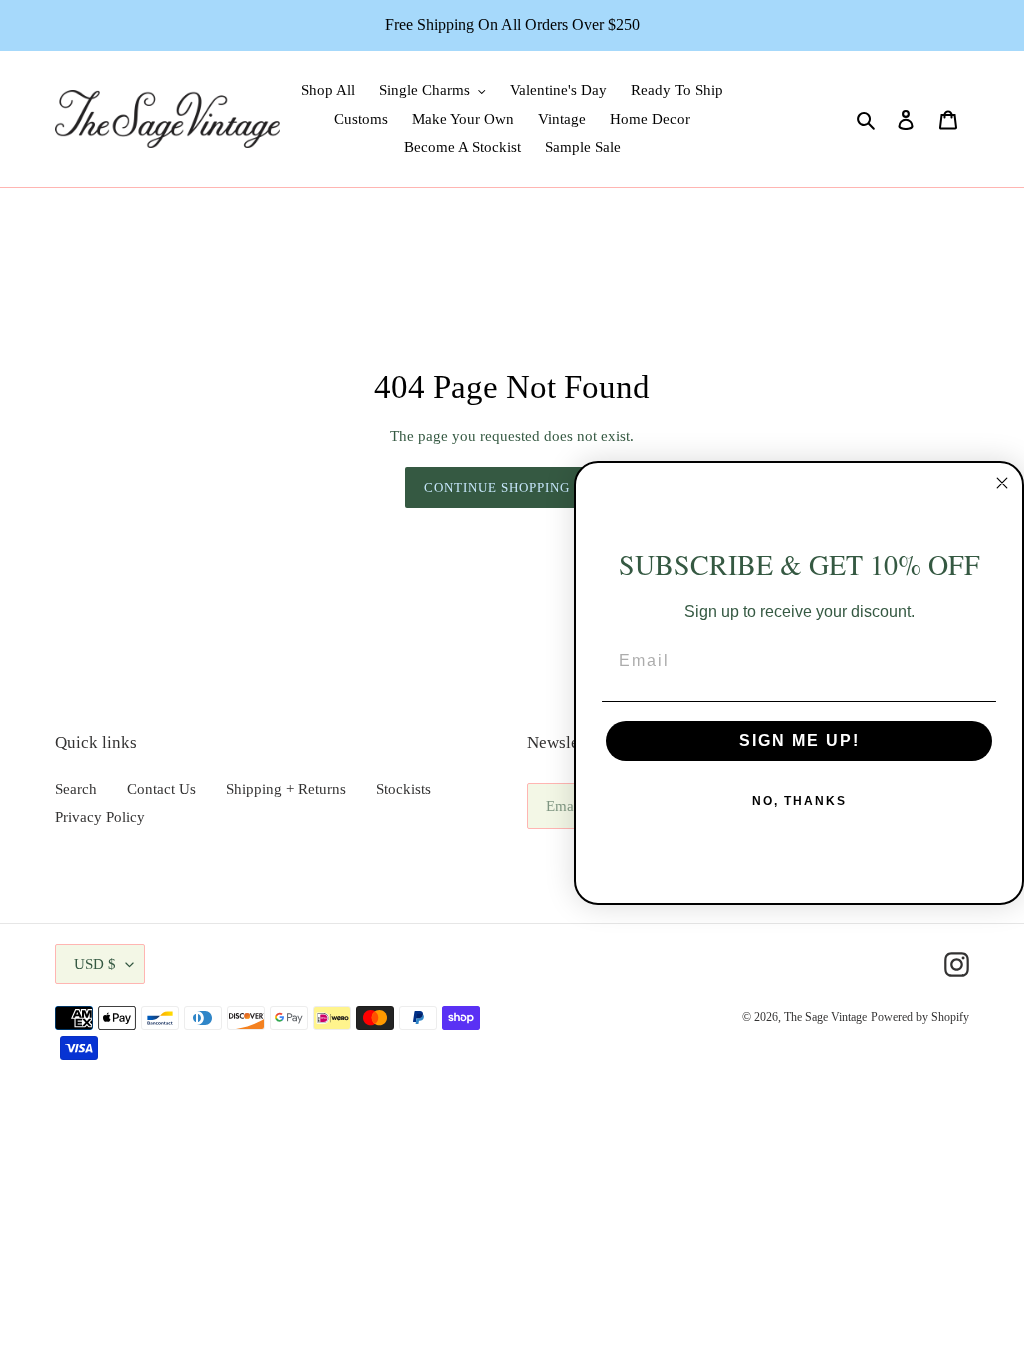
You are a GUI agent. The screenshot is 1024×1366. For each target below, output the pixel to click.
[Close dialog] (1002, 483)
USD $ (95, 964)
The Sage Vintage (825, 1017)
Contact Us (161, 789)
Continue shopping (497, 487)
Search (76, 789)
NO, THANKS (799, 801)
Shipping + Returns (286, 789)
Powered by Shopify (920, 1017)
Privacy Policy (100, 817)
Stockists (403, 789)
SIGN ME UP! (799, 740)
